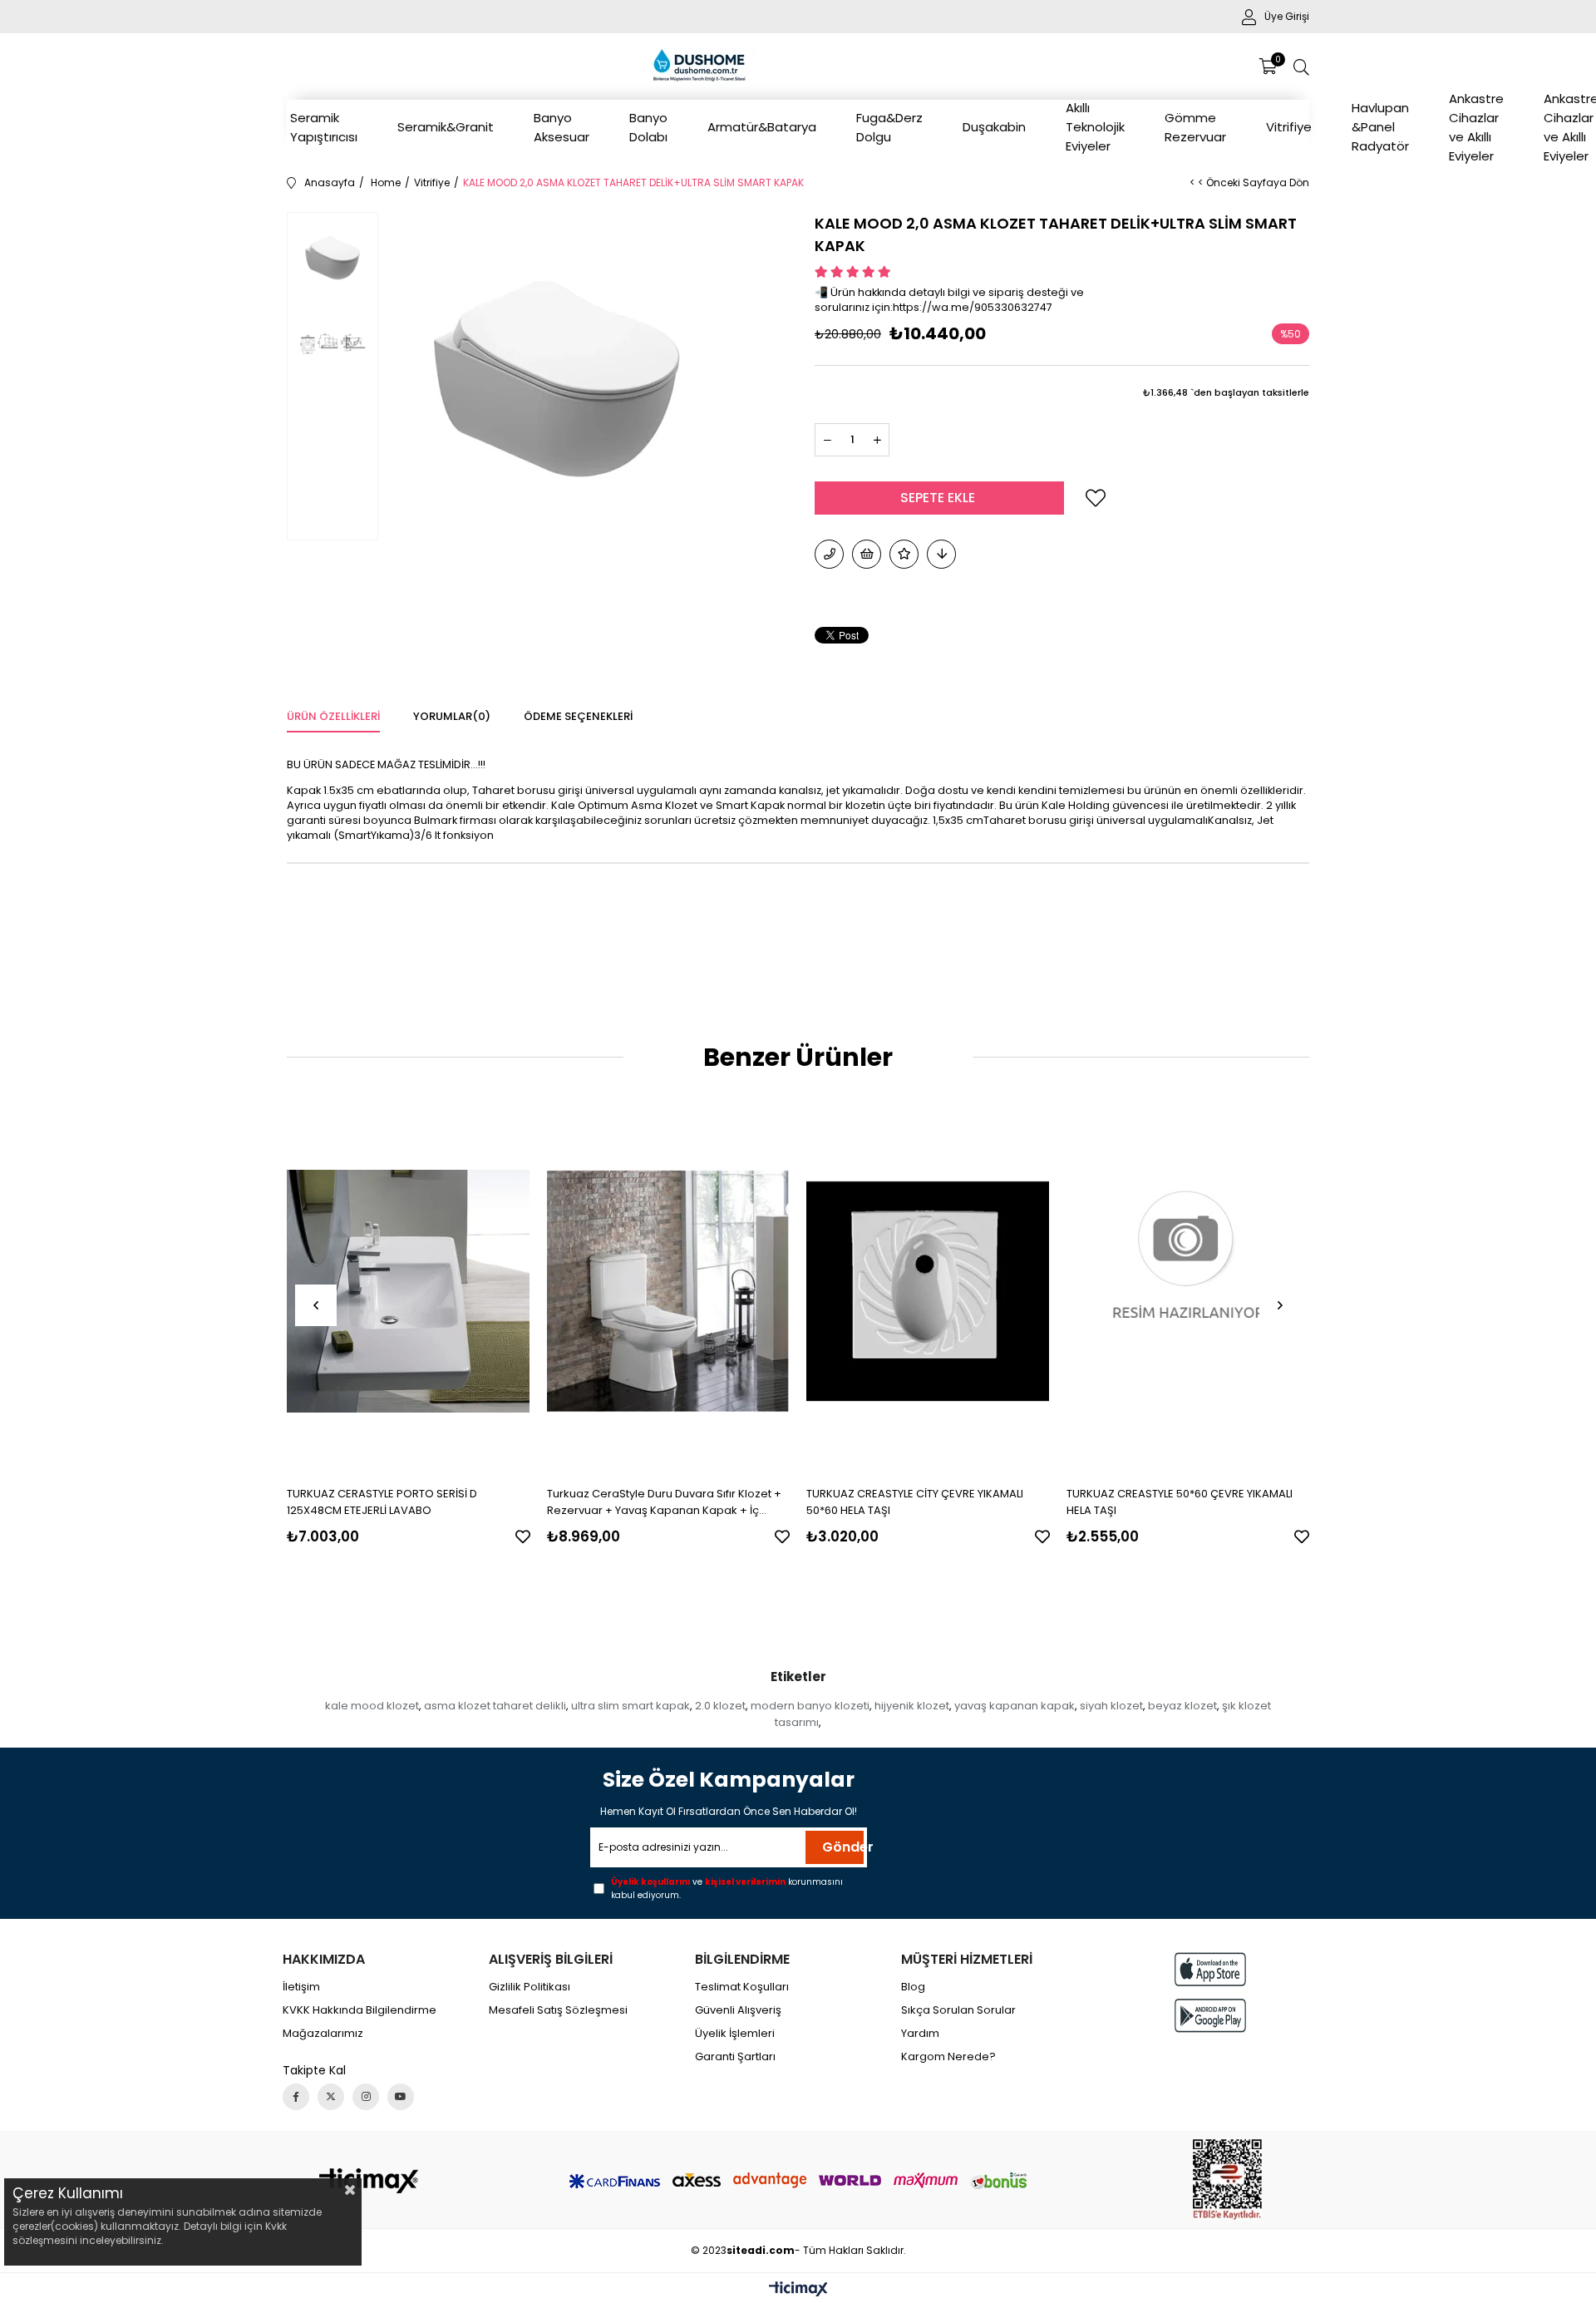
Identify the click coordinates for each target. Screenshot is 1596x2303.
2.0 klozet (720, 1706)
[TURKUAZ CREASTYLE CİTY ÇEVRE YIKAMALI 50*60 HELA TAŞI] (928, 1292)
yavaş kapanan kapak (1015, 1706)
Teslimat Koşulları (742, 1987)
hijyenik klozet (912, 1706)
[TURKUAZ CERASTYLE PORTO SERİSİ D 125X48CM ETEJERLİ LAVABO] (409, 1292)
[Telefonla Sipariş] (829, 554)
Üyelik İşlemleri (735, 2034)
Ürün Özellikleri (333, 716)
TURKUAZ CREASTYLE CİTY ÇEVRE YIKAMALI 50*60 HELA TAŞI (915, 1502)
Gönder (843, 1847)
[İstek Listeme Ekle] (867, 554)
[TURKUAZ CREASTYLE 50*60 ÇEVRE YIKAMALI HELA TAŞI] (1188, 1292)
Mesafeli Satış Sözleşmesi (558, 2010)
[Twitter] (331, 2097)
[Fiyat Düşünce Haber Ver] (941, 554)
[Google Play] (1210, 2016)
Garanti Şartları (735, 2057)
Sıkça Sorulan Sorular (958, 2010)
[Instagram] (366, 2097)
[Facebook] (296, 2097)
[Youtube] (401, 2097)
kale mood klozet (372, 1706)
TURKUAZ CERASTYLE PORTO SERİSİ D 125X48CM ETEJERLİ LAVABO (382, 1502)
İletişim (301, 1987)
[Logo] (369, 2181)
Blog (913, 1987)
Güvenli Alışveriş (738, 2010)
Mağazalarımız (323, 2034)
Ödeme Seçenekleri (578, 716)
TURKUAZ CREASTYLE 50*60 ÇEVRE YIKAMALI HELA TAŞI (1180, 1502)
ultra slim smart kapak (631, 1706)
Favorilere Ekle (523, 1536)
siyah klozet (1111, 1706)
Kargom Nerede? (948, 2057)
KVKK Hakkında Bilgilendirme (360, 2010)
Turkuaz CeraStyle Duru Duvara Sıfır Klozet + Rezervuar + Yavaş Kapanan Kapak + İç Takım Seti (664, 1502)
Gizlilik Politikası (530, 1987)
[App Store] (1210, 1969)
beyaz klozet (1182, 1706)
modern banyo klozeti (810, 1706)
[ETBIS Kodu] (1227, 2180)
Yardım (920, 2034)
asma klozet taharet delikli (495, 1706)
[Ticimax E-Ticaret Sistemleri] (798, 2290)
